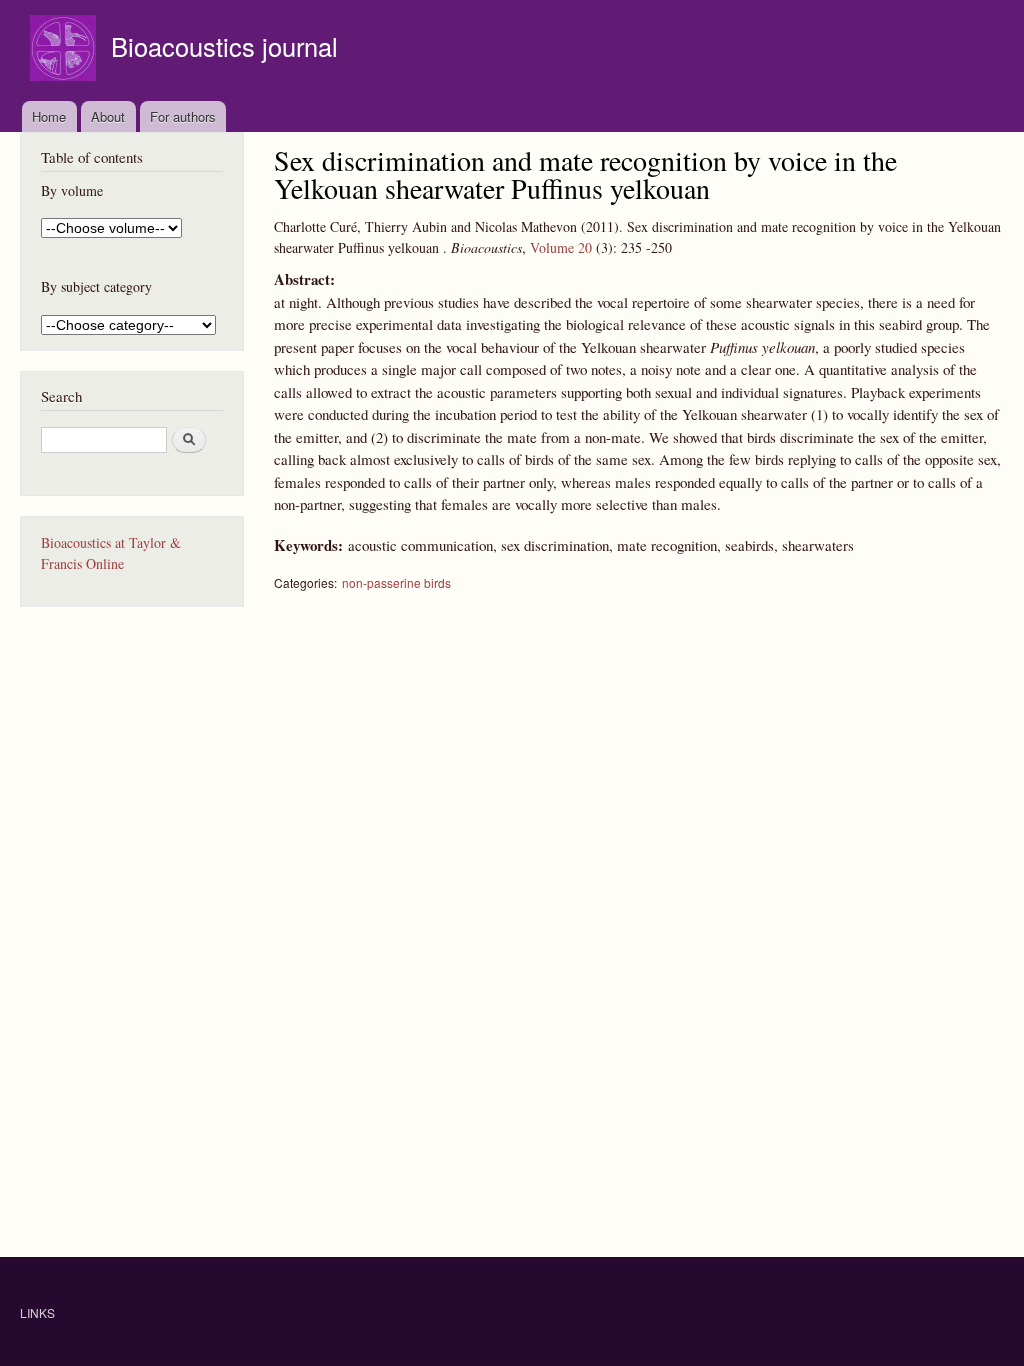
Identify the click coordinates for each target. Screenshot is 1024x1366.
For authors (183, 116)
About (108, 116)
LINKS (37, 1312)
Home (49, 116)
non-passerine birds (396, 582)
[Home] (65, 50)
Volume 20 (561, 247)
